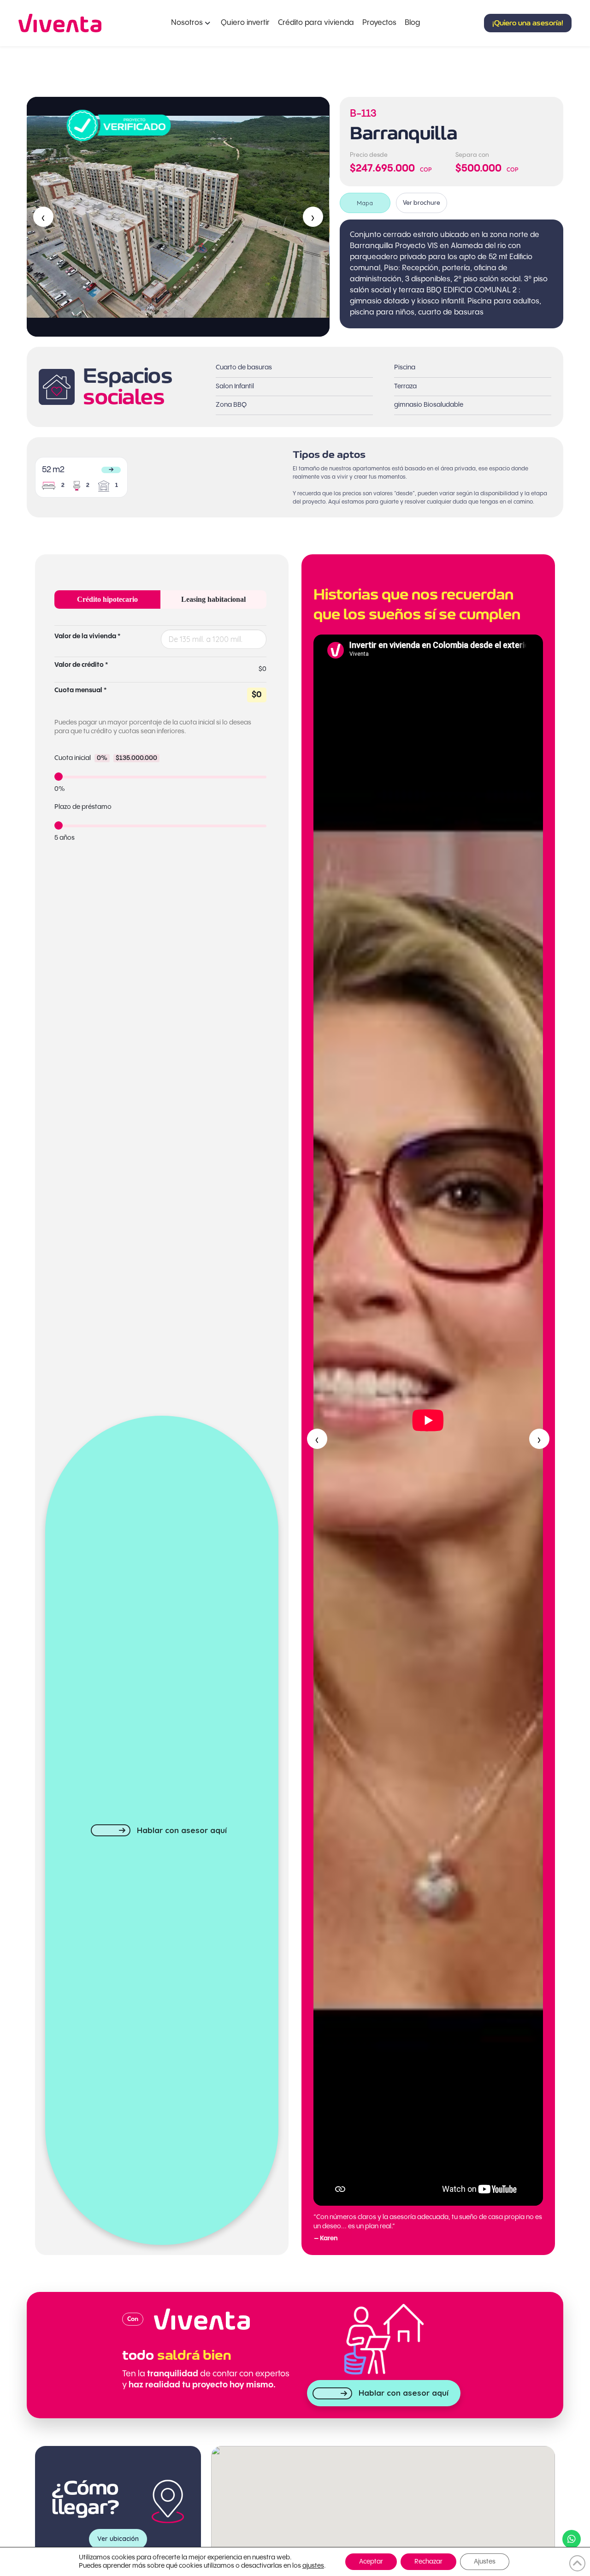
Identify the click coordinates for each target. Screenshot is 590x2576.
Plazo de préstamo (83, 807)
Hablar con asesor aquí (182, 1830)
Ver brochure (422, 203)
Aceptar (371, 2562)
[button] (528, 23)
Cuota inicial (106, 758)
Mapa (365, 203)
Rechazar (428, 2562)
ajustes (313, 2566)
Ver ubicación (118, 2539)
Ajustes (485, 2562)
